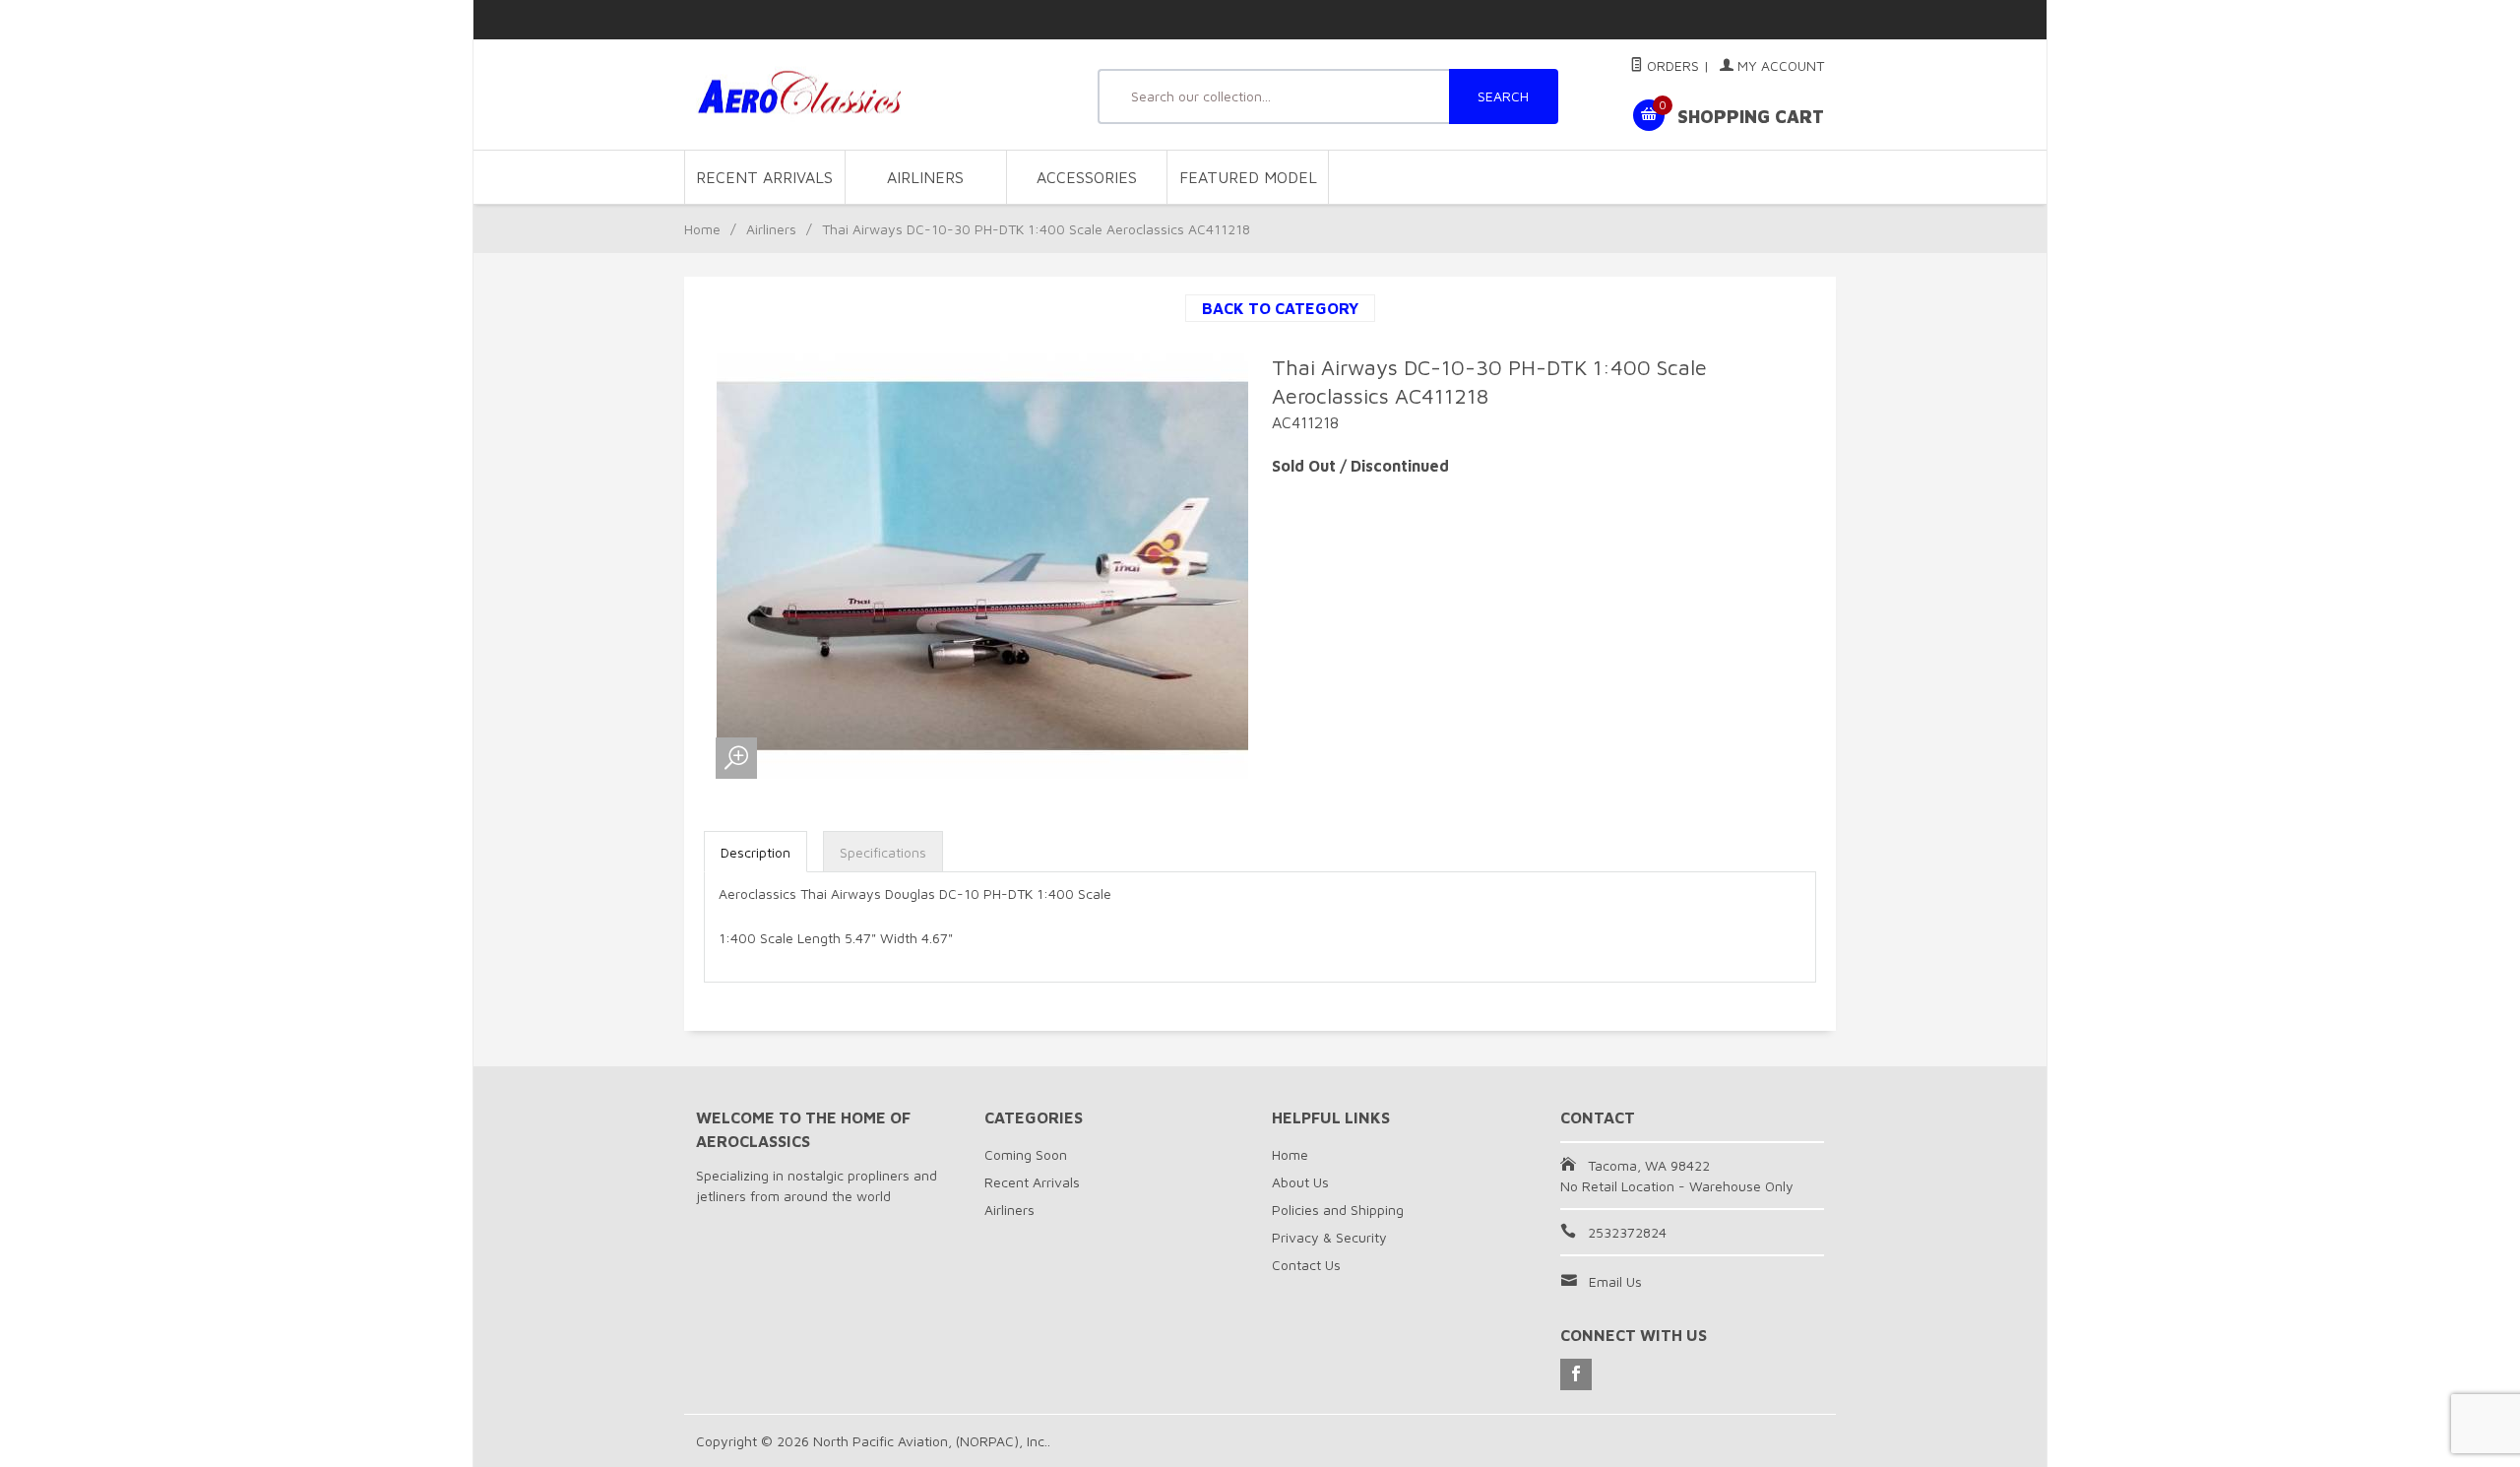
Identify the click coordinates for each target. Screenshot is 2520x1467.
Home (702, 229)
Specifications (883, 852)
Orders (1671, 65)
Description (756, 852)
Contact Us (1306, 1265)
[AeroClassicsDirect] (876, 95)
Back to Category (1280, 308)
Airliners (925, 177)
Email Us (1615, 1281)
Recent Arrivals (764, 177)
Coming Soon (1026, 1154)
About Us (1300, 1182)
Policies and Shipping (1338, 1210)
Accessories (1087, 177)
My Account (1779, 65)
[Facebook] (1576, 1374)
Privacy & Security (1329, 1237)
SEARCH (1503, 96)
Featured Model (1248, 177)
